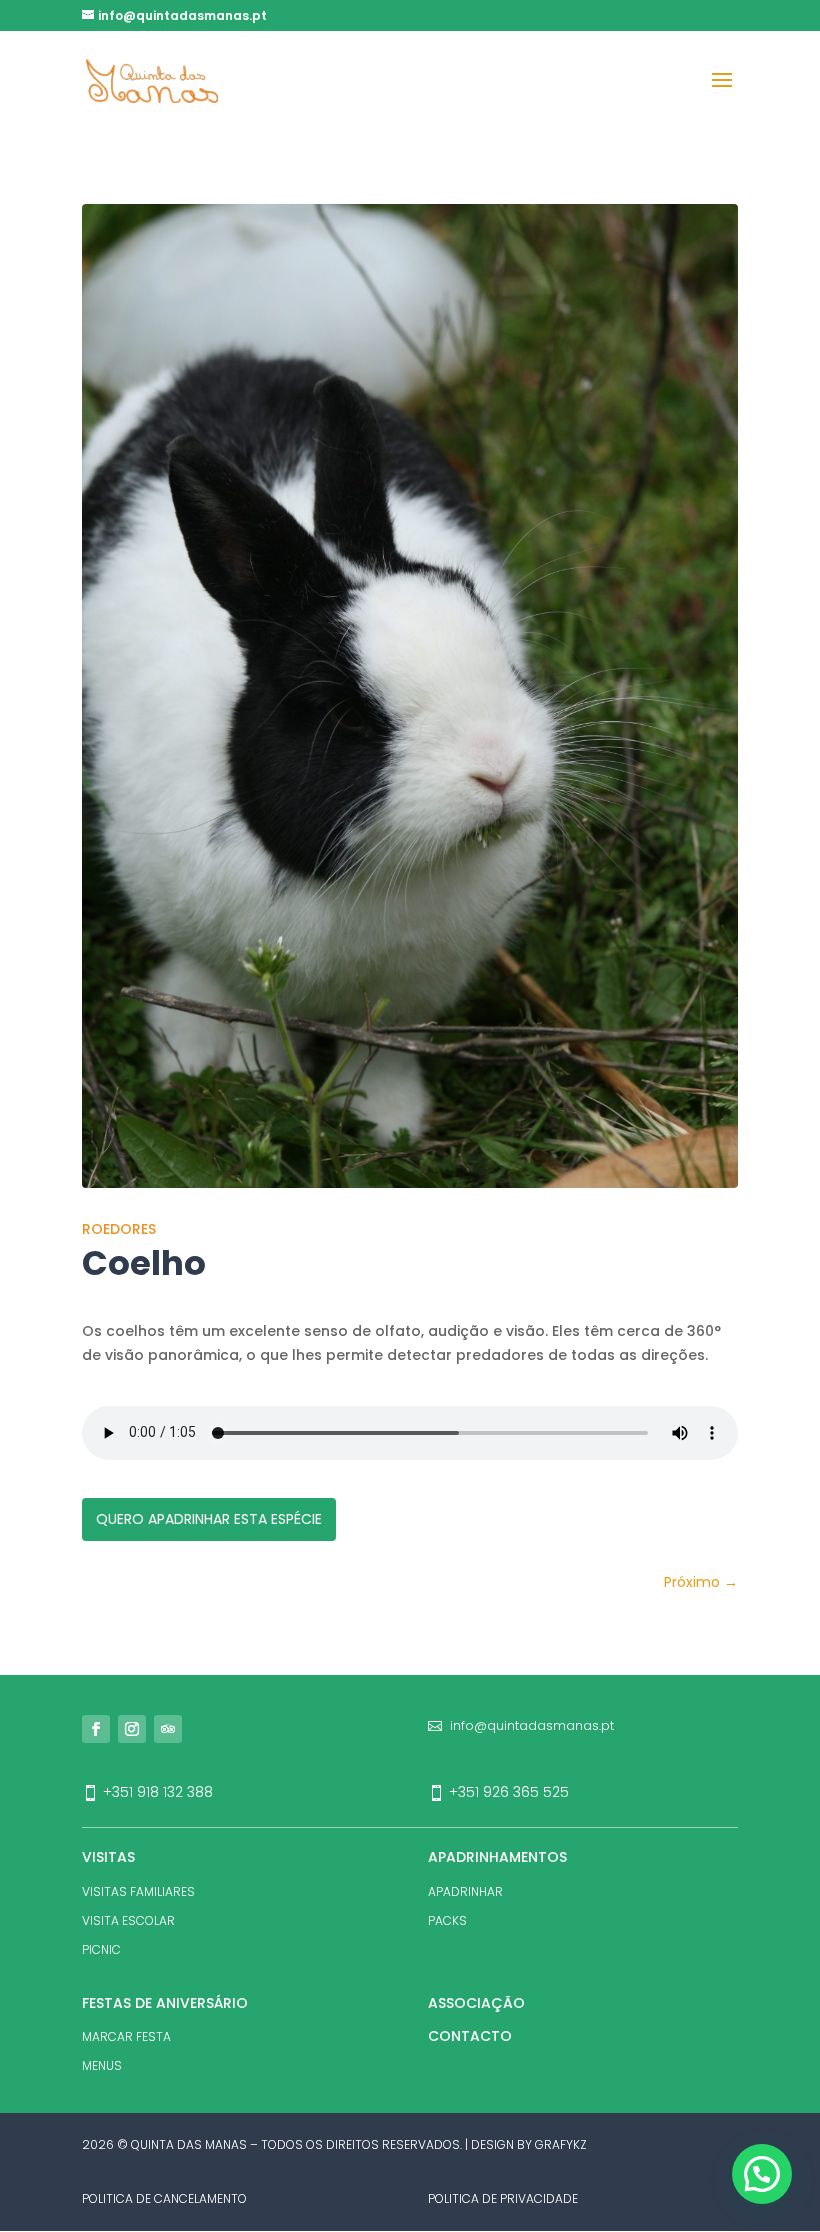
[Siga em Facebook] (96, 1729)
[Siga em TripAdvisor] (168, 1729)
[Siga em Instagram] (132, 1729)
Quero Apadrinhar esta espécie (209, 1519)
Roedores (119, 1229)
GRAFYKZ (561, 2144)
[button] (762, 2174)
